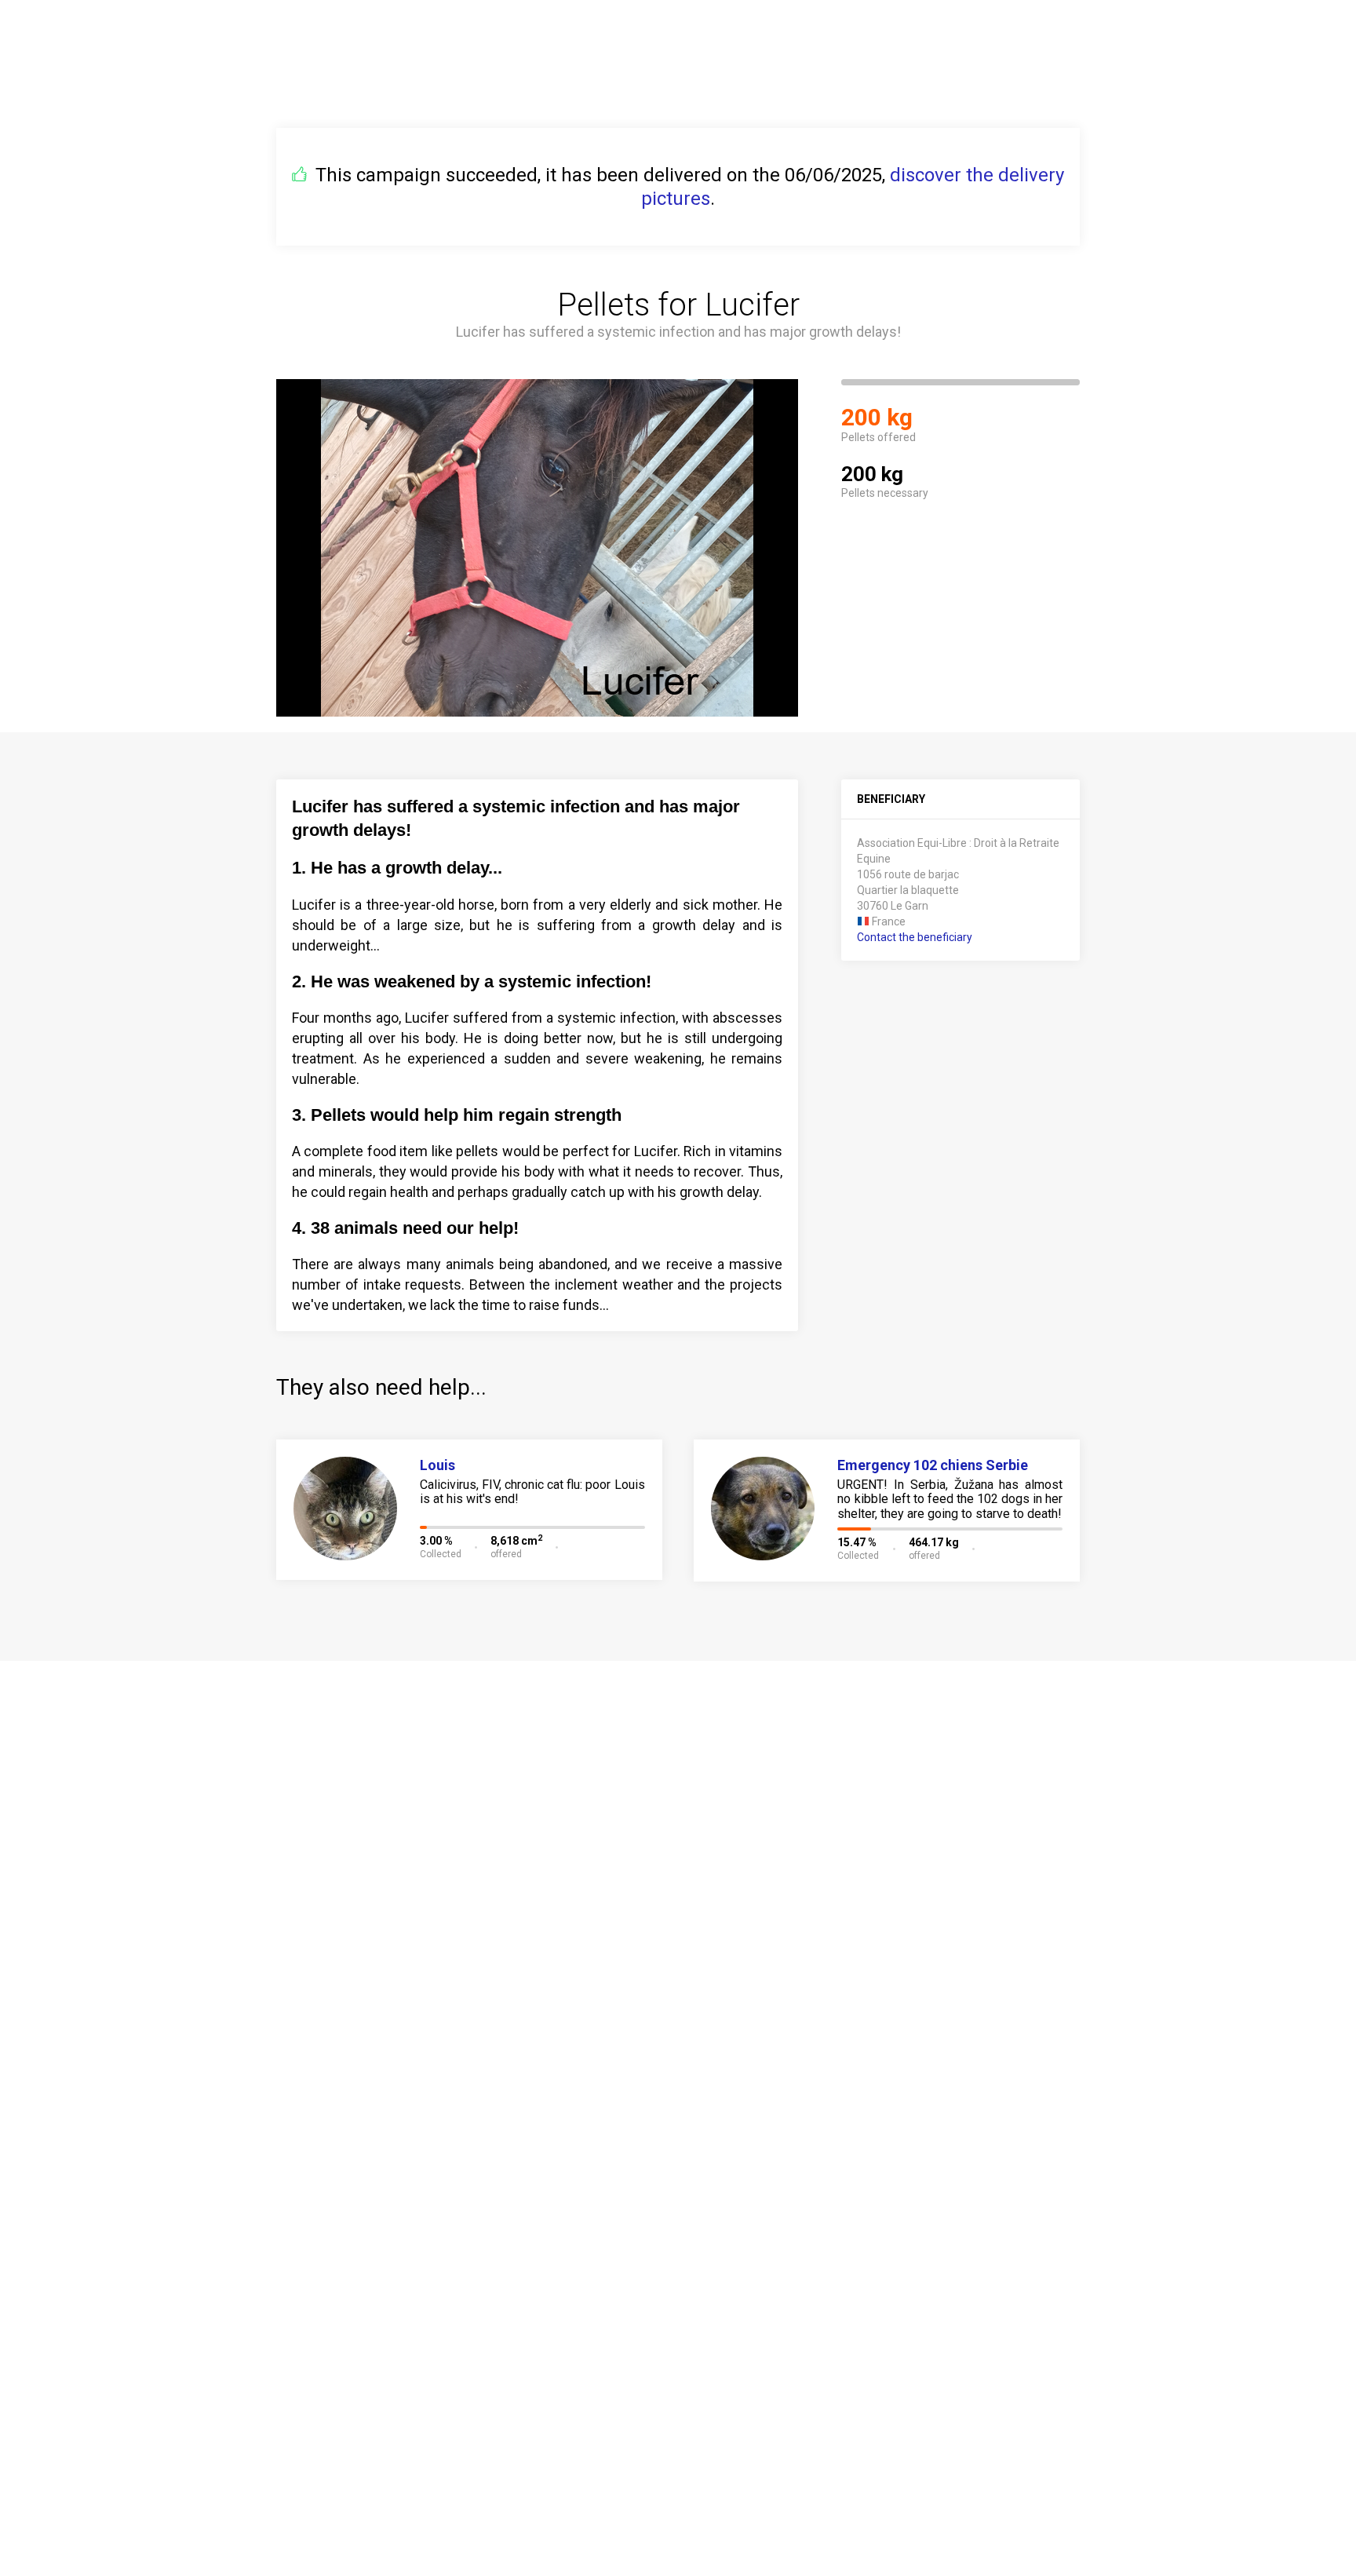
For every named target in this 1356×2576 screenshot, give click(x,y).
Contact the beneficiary (915, 937)
